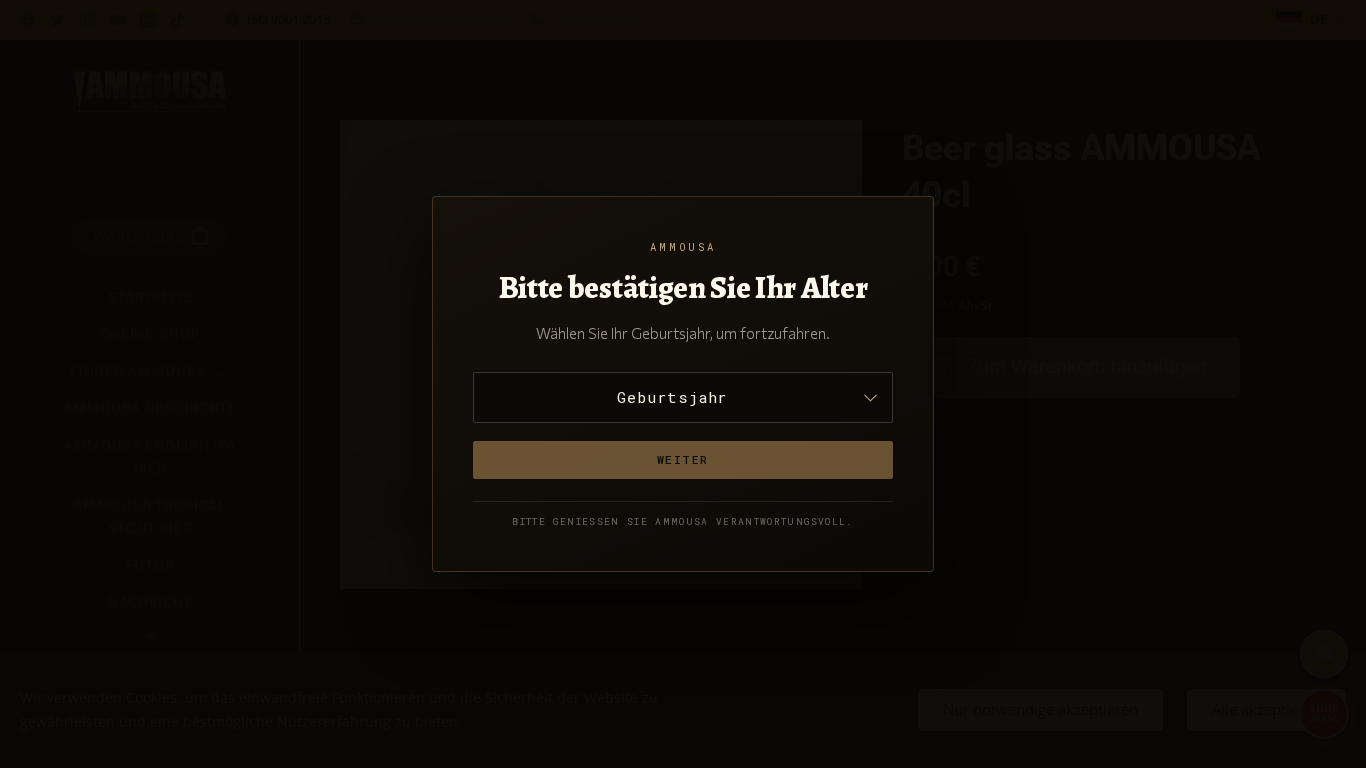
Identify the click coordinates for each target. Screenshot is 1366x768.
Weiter (683, 459)
